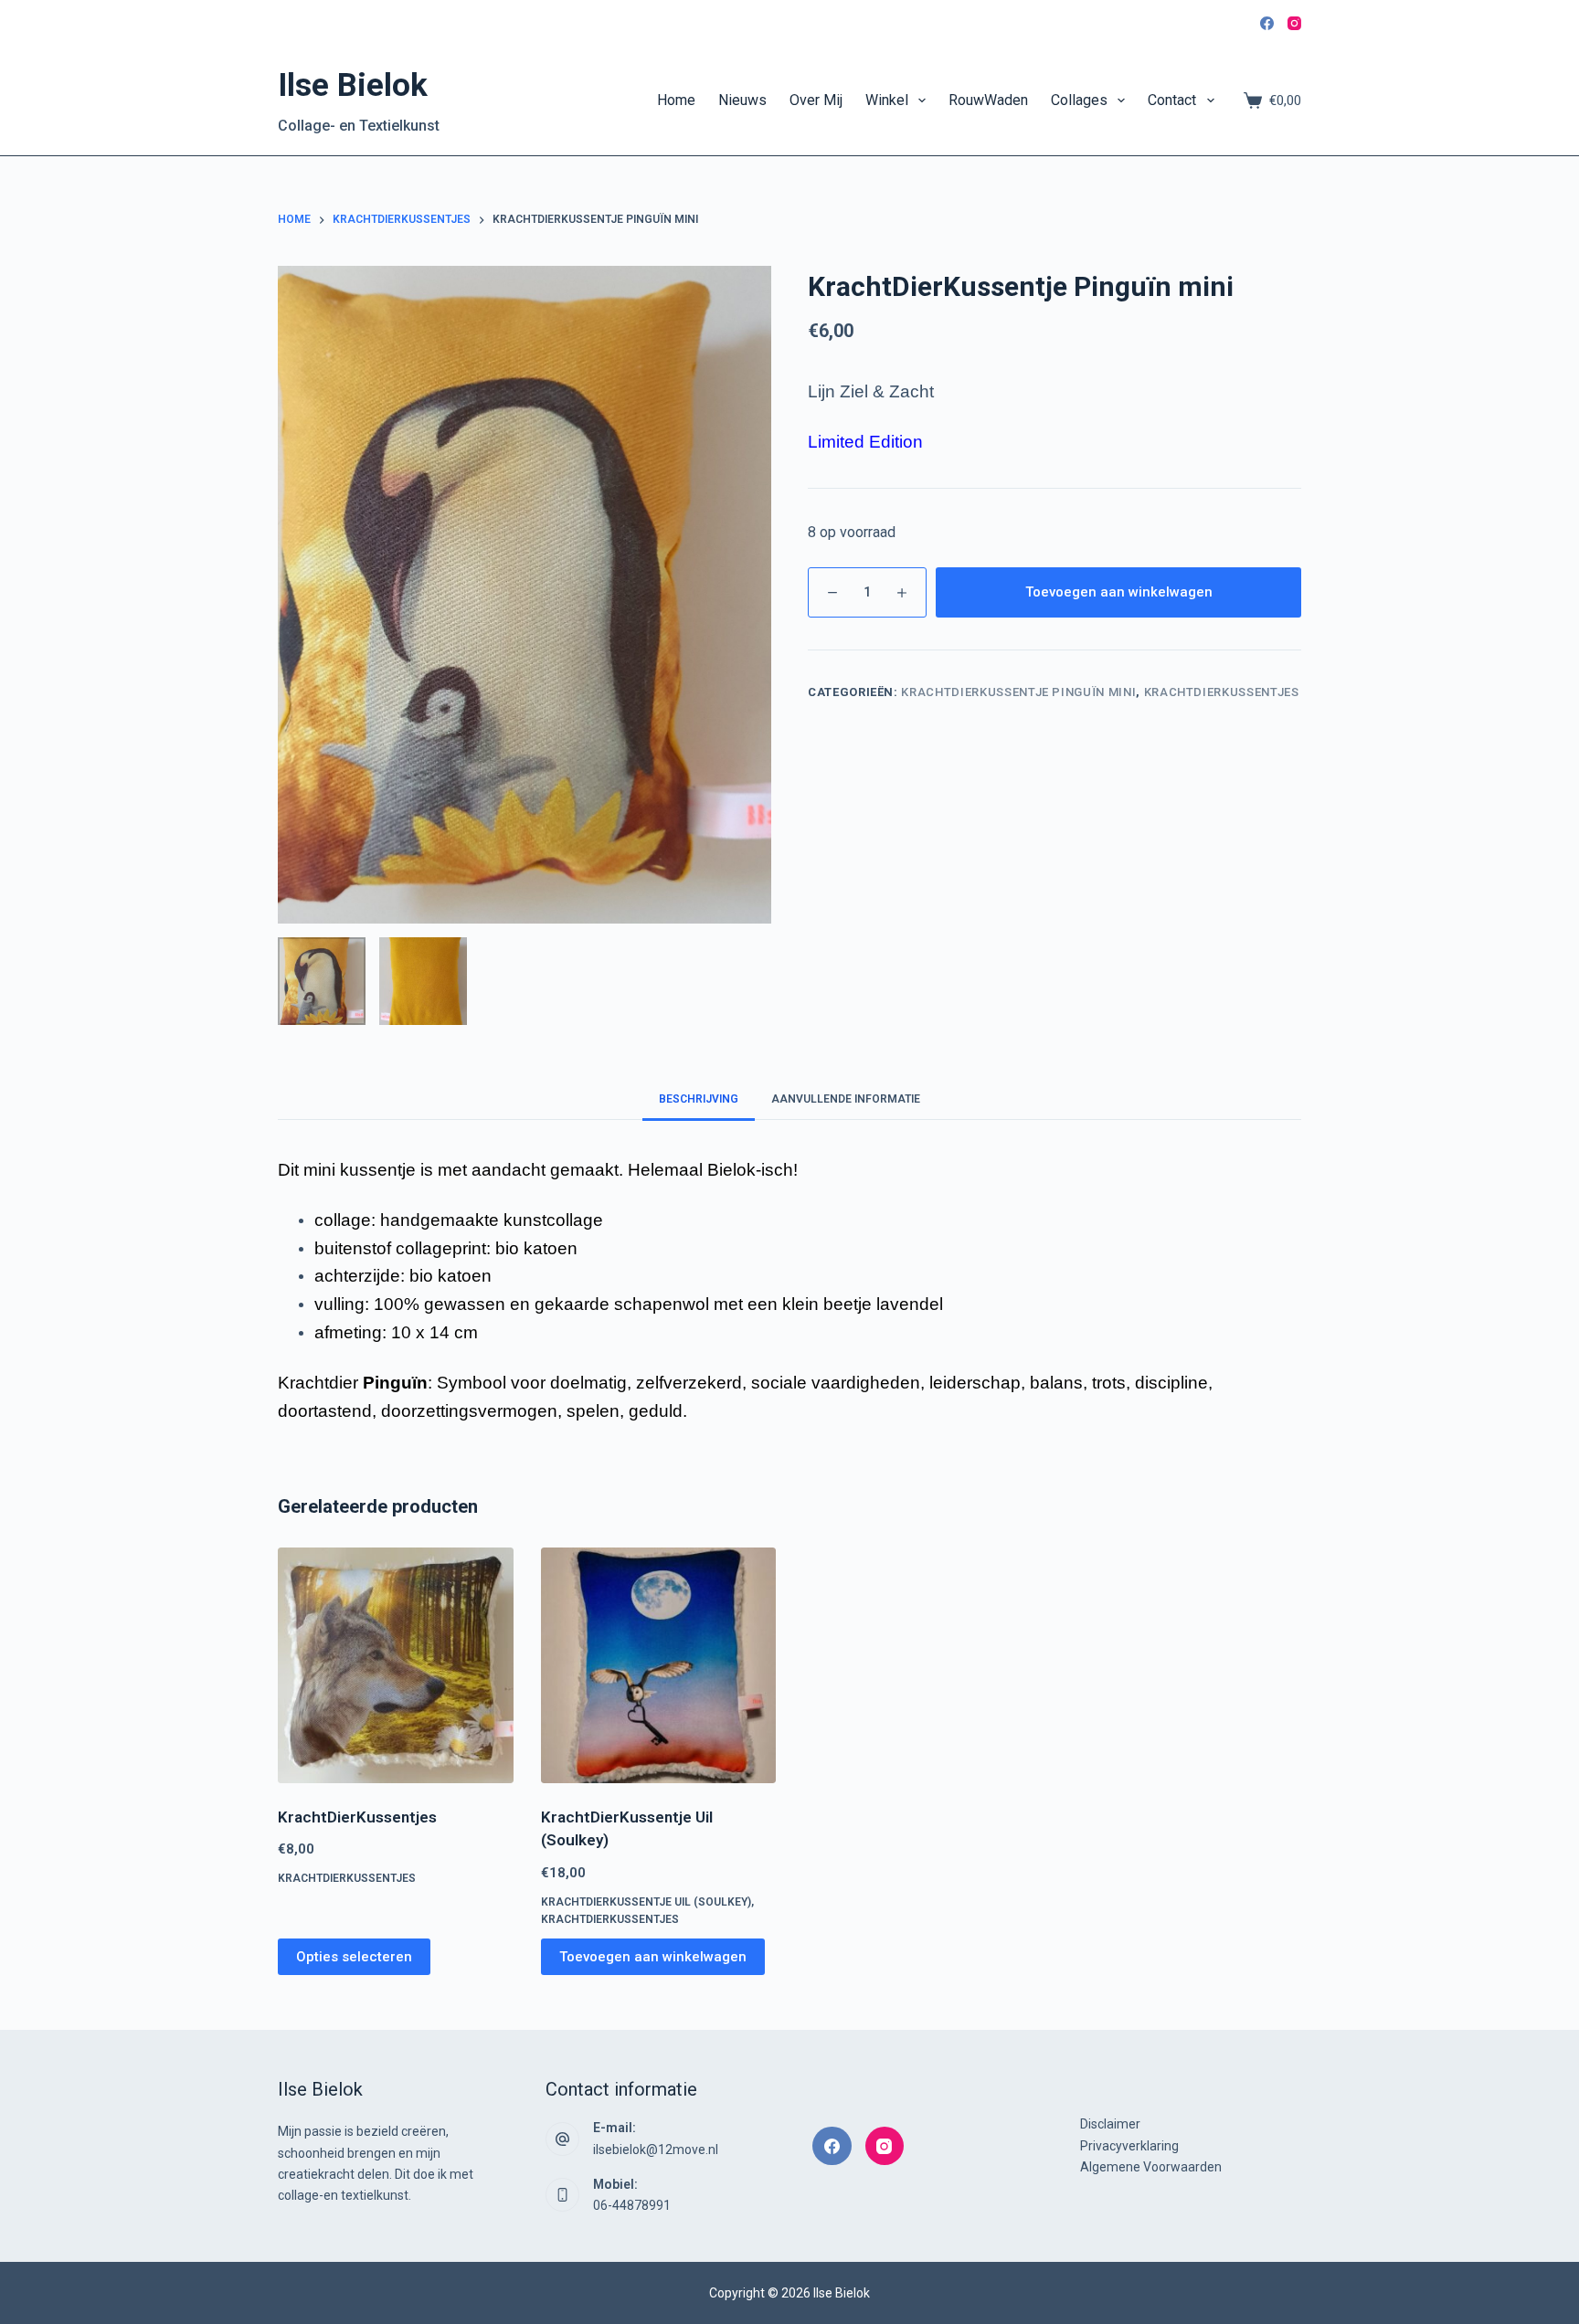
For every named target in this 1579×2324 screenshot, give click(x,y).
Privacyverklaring (1129, 2146)
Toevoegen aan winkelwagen (1119, 592)
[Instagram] (1294, 23)
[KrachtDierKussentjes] (396, 1665)
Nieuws (742, 100)
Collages (1079, 100)
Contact (1172, 100)
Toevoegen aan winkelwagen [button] (653, 1957)
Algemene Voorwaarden (1151, 2167)
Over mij (816, 100)
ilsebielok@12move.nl (656, 2150)
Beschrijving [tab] (699, 1099)
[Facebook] (1267, 23)
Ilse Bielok (353, 85)
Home (676, 100)
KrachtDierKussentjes (1222, 692)
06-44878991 (632, 2205)
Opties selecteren (354, 1957)
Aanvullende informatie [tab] (846, 1099)
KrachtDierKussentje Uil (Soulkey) (646, 1902)
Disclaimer (1110, 2124)
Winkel (887, 100)
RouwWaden (988, 100)
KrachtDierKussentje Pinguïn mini (1018, 692)
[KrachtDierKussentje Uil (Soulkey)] (659, 1665)
